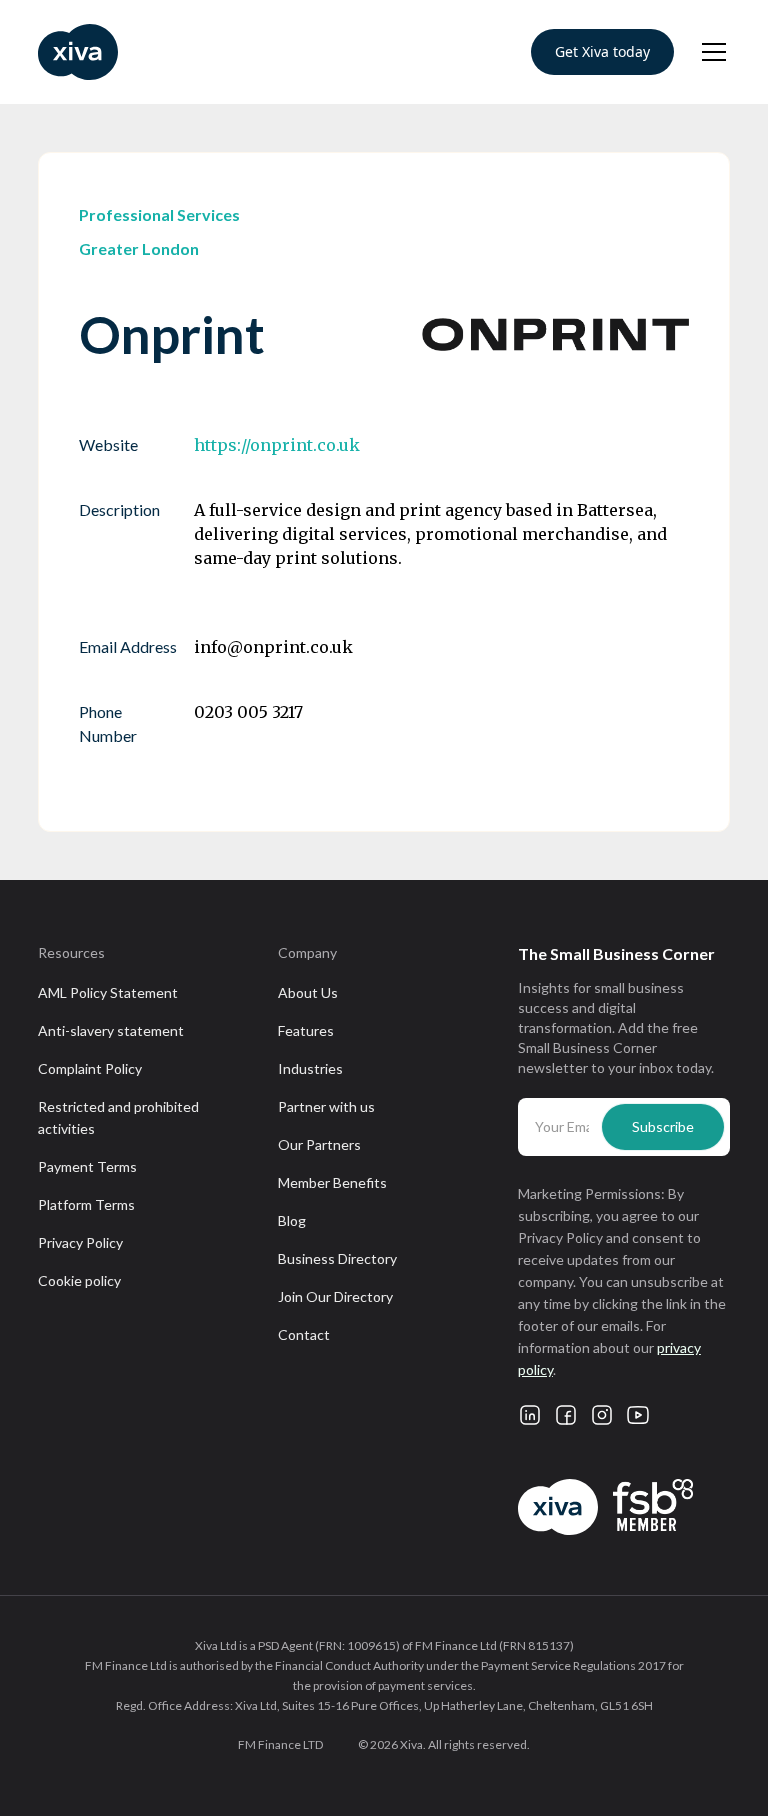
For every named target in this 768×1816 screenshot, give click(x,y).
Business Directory (337, 1258)
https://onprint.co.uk (277, 445)
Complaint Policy (90, 1068)
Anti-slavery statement (111, 1030)
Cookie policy (79, 1280)
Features (306, 1030)
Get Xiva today (602, 51)
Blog (292, 1220)
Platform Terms (86, 1204)
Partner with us (326, 1106)
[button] (710, 52)
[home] (78, 52)
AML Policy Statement (108, 992)
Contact (304, 1334)
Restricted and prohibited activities (118, 1117)
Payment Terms (87, 1166)
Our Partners (319, 1144)
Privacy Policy (80, 1242)
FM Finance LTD (280, 1744)
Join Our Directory (335, 1296)
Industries (310, 1068)
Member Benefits (332, 1182)
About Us (308, 992)
